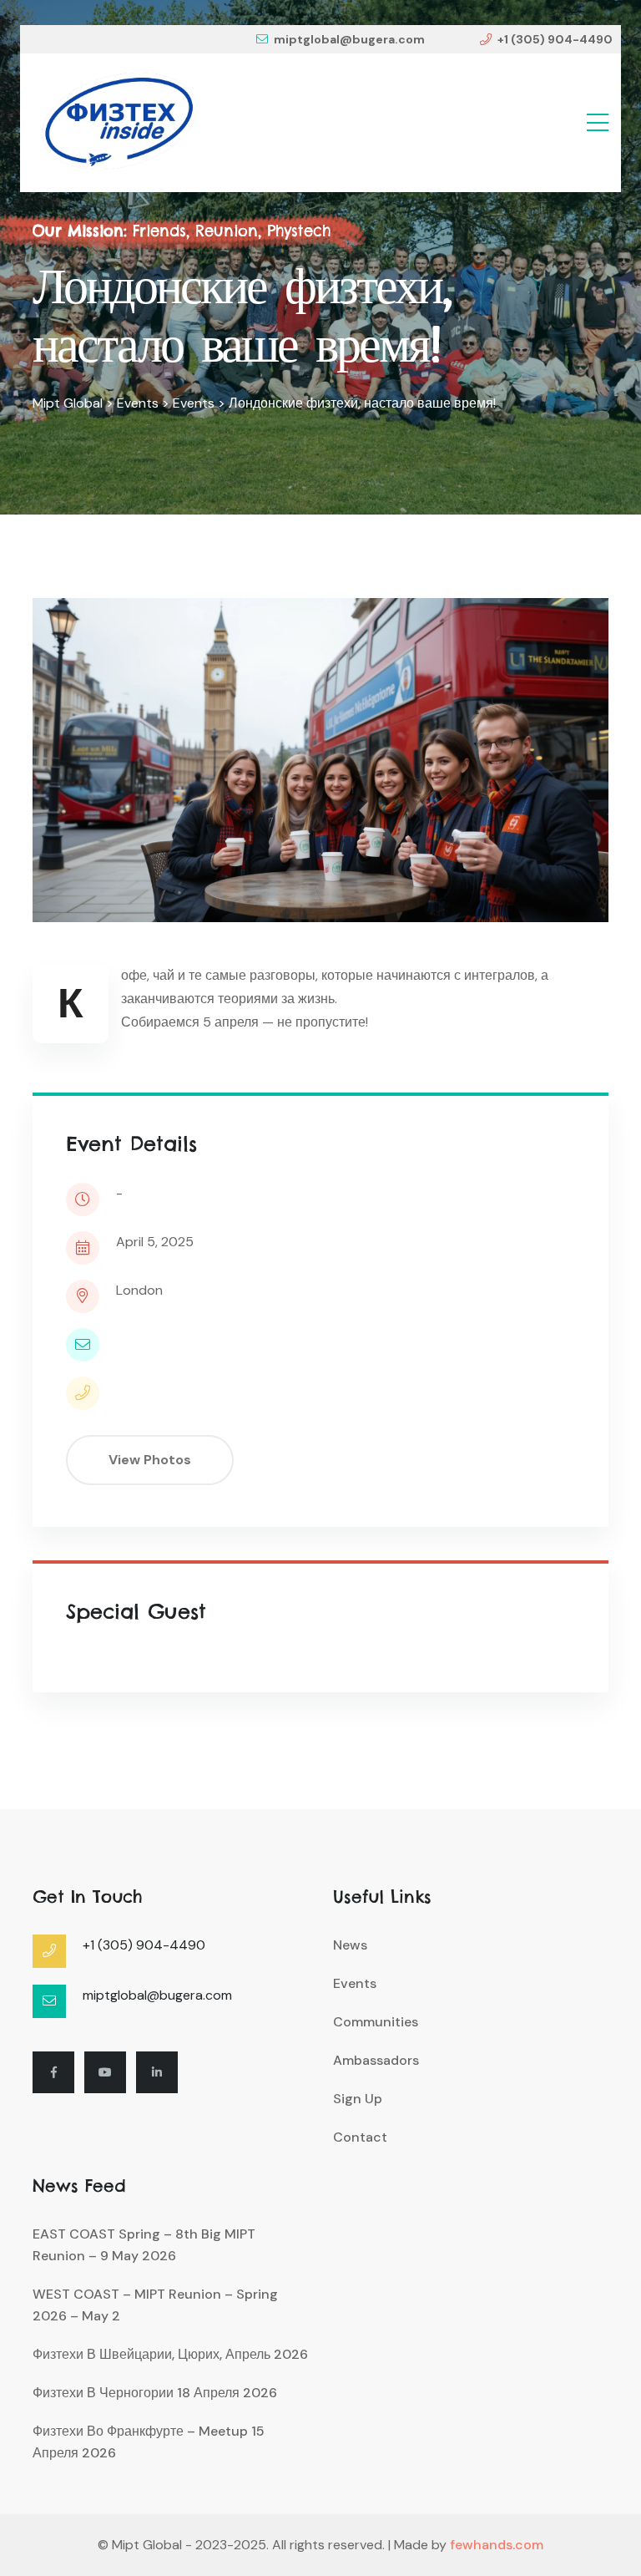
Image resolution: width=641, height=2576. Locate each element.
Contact (360, 2137)
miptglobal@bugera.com (349, 39)
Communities (376, 2022)
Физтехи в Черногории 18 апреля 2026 (155, 2393)
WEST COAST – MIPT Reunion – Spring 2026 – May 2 (155, 2305)
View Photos (150, 1460)
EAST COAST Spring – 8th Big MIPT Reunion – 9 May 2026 (144, 2245)
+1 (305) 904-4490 (555, 39)
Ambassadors (376, 2060)
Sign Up (358, 2099)
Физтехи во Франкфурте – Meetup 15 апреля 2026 (149, 2442)
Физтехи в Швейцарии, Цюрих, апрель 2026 (170, 2354)
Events (355, 1983)
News (350, 1945)
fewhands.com (497, 2545)
